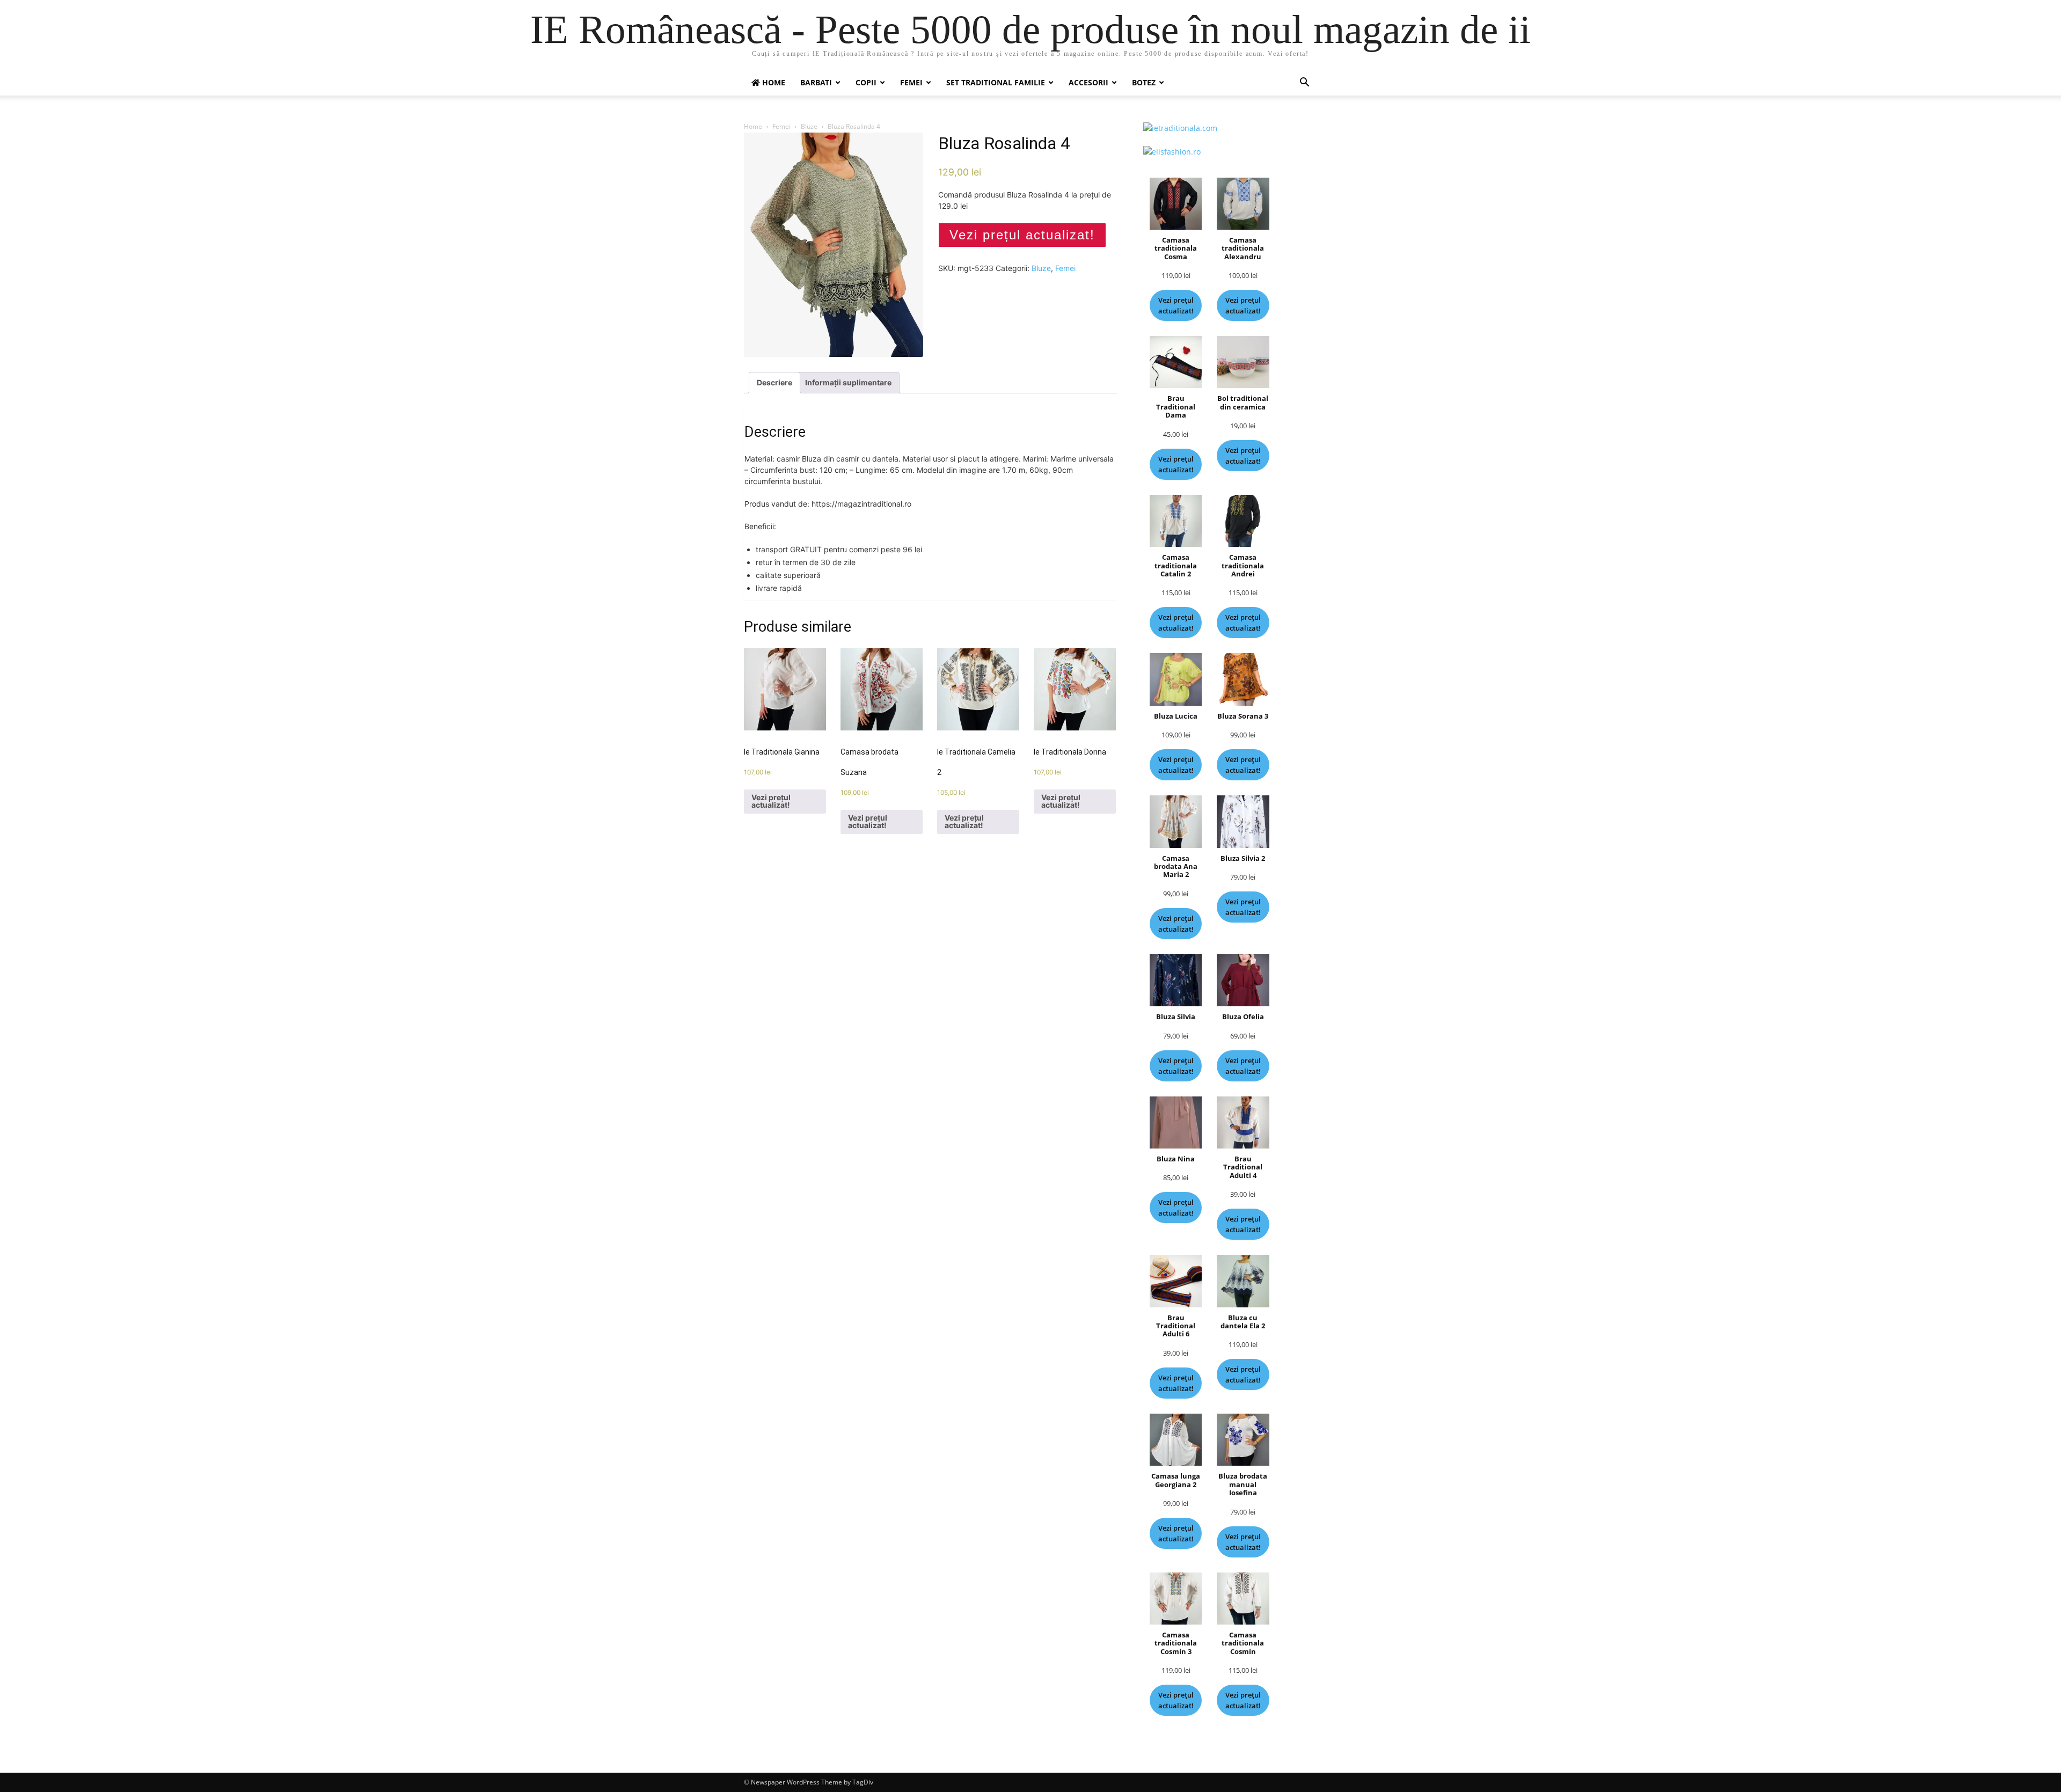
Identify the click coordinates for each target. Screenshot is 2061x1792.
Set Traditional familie (996, 82)
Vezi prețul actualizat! (1022, 235)
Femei (911, 82)
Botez (1144, 82)
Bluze (809, 126)
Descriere (774, 382)
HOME (773, 82)
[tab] (774, 383)
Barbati (816, 82)
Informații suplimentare (848, 382)
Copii (866, 82)
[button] (1304, 83)
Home (753, 126)
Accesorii (1088, 82)
